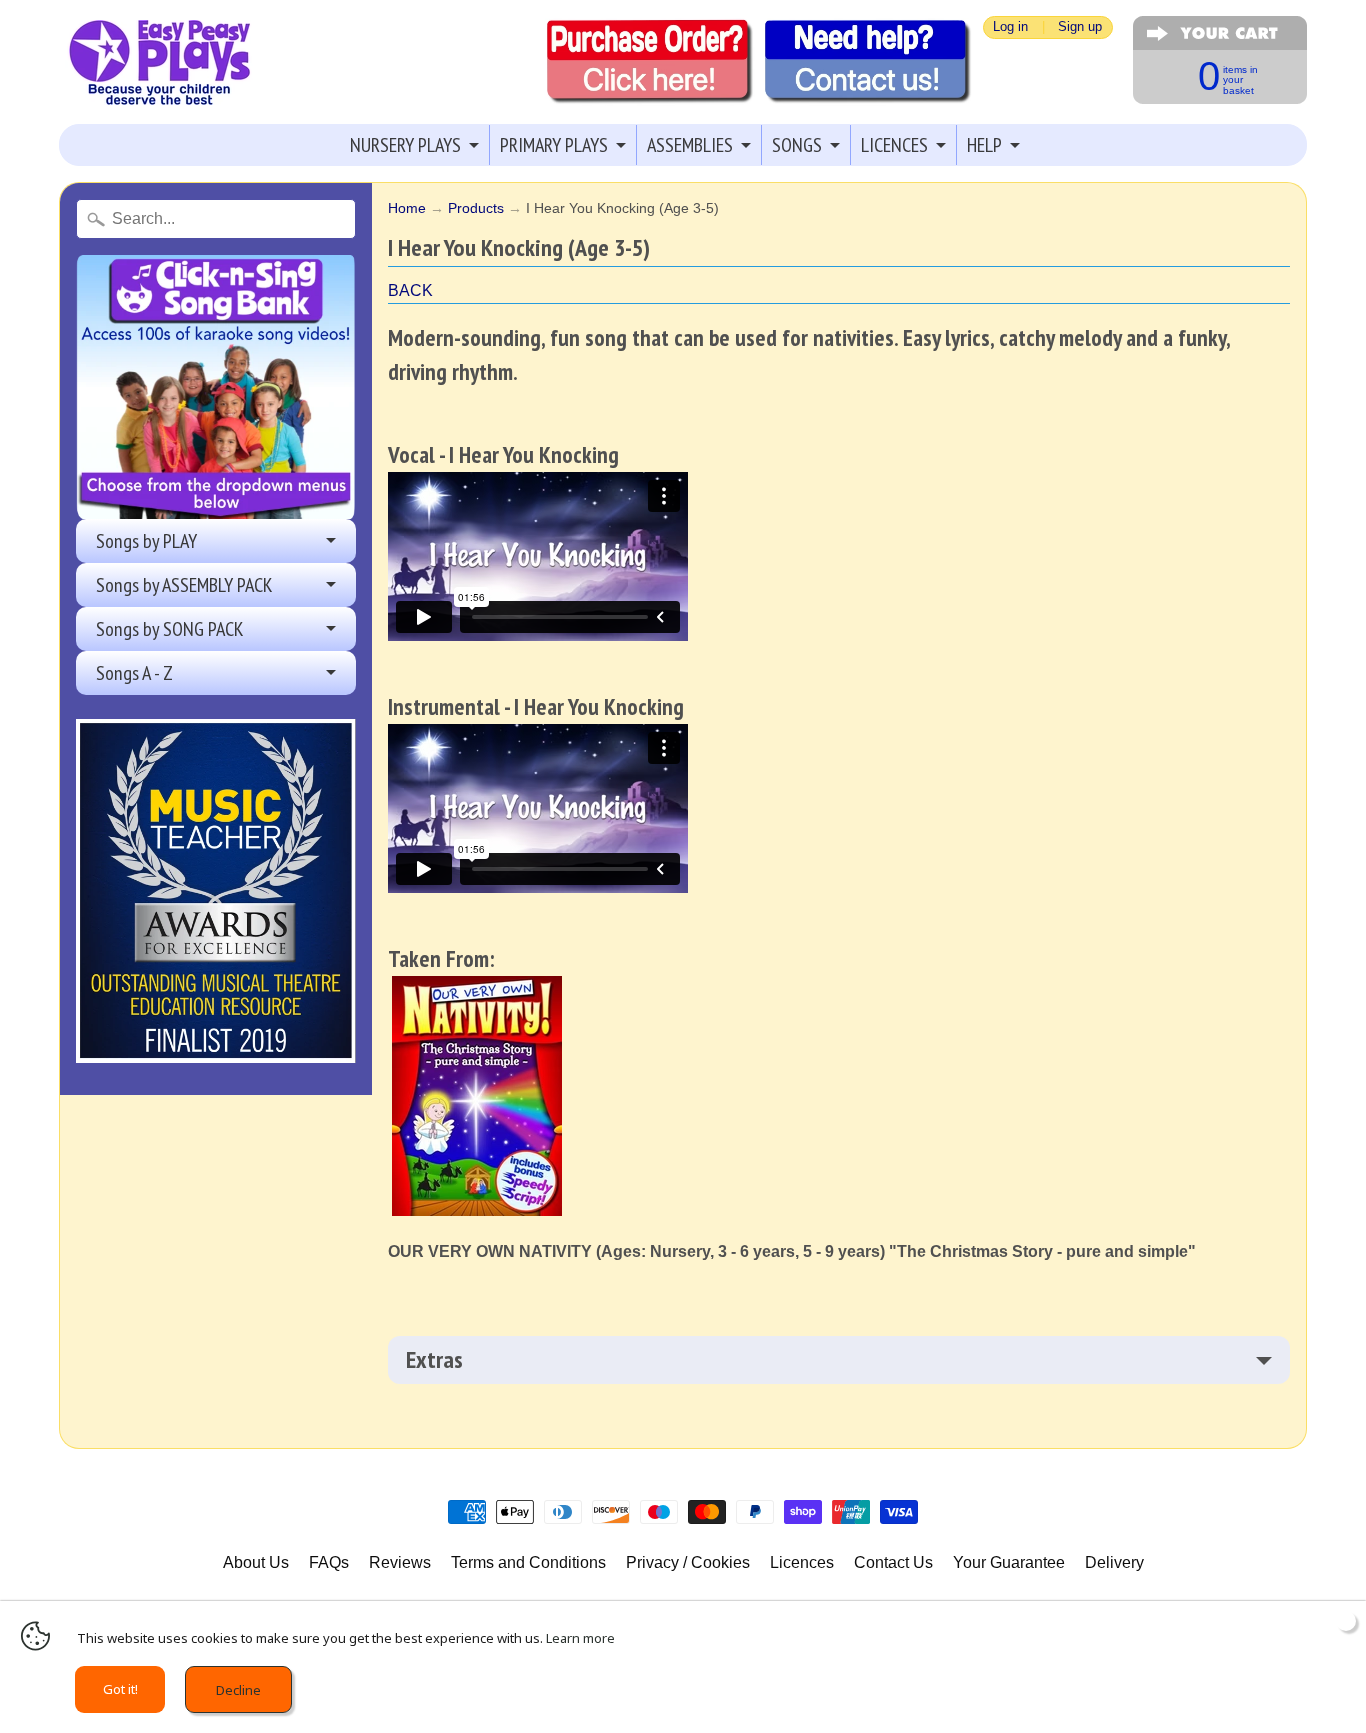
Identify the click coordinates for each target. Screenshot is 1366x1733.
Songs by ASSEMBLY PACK (184, 585)
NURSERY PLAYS (405, 145)
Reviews (400, 1562)
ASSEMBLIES (690, 145)
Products (476, 208)
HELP (984, 145)
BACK (410, 290)
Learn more (580, 1638)
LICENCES (894, 145)
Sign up (1080, 27)
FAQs (329, 1562)
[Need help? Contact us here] (868, 61)
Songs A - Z (134, 673)
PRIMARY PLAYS (554, 145)
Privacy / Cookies (688, 1562)
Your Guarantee (1009, 1562)
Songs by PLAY (146, 541)
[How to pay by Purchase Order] (650, 61)
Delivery (1114, 1562)
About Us (256, 1562)
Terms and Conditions (528, 1562)
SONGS (797, 145)
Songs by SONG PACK (170, 629)
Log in (1010, 27)
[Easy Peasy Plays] (159, 62)
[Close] (1346, 1621)
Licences (802, 1562)
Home (407, 208)
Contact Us (893, 1562)
